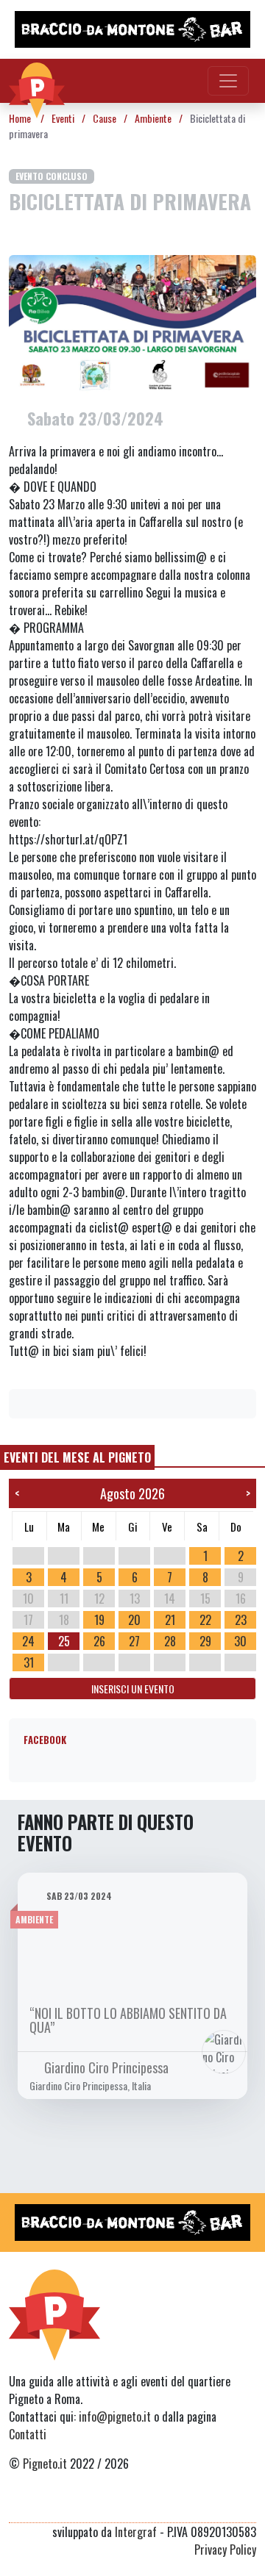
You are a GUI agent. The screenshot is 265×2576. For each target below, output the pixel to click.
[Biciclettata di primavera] (132, 323)
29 (205, 1641)
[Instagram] (219, 2505)
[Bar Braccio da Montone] (132, 29)
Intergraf (136, 2532)
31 (29, 1662)
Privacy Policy (225, 2550)
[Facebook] (247, 2505)
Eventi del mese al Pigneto (77, 1457)
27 (134, 1641)
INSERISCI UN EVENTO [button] (133, 1689)
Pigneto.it (45, 2464)
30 (240, 1641)
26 (99, 1641)
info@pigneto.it (115, 2417)
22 (205, 1620)
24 (28, 1641)
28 (170, 1641)
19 (99, 1620)
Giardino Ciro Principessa (106, 2067)
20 (134, 1620)
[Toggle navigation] (228, 81)
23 (241, 1620)
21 (170, 1620)
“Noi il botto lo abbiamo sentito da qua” (128, 2020)
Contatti (28, 2434)
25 (64, 1641)
